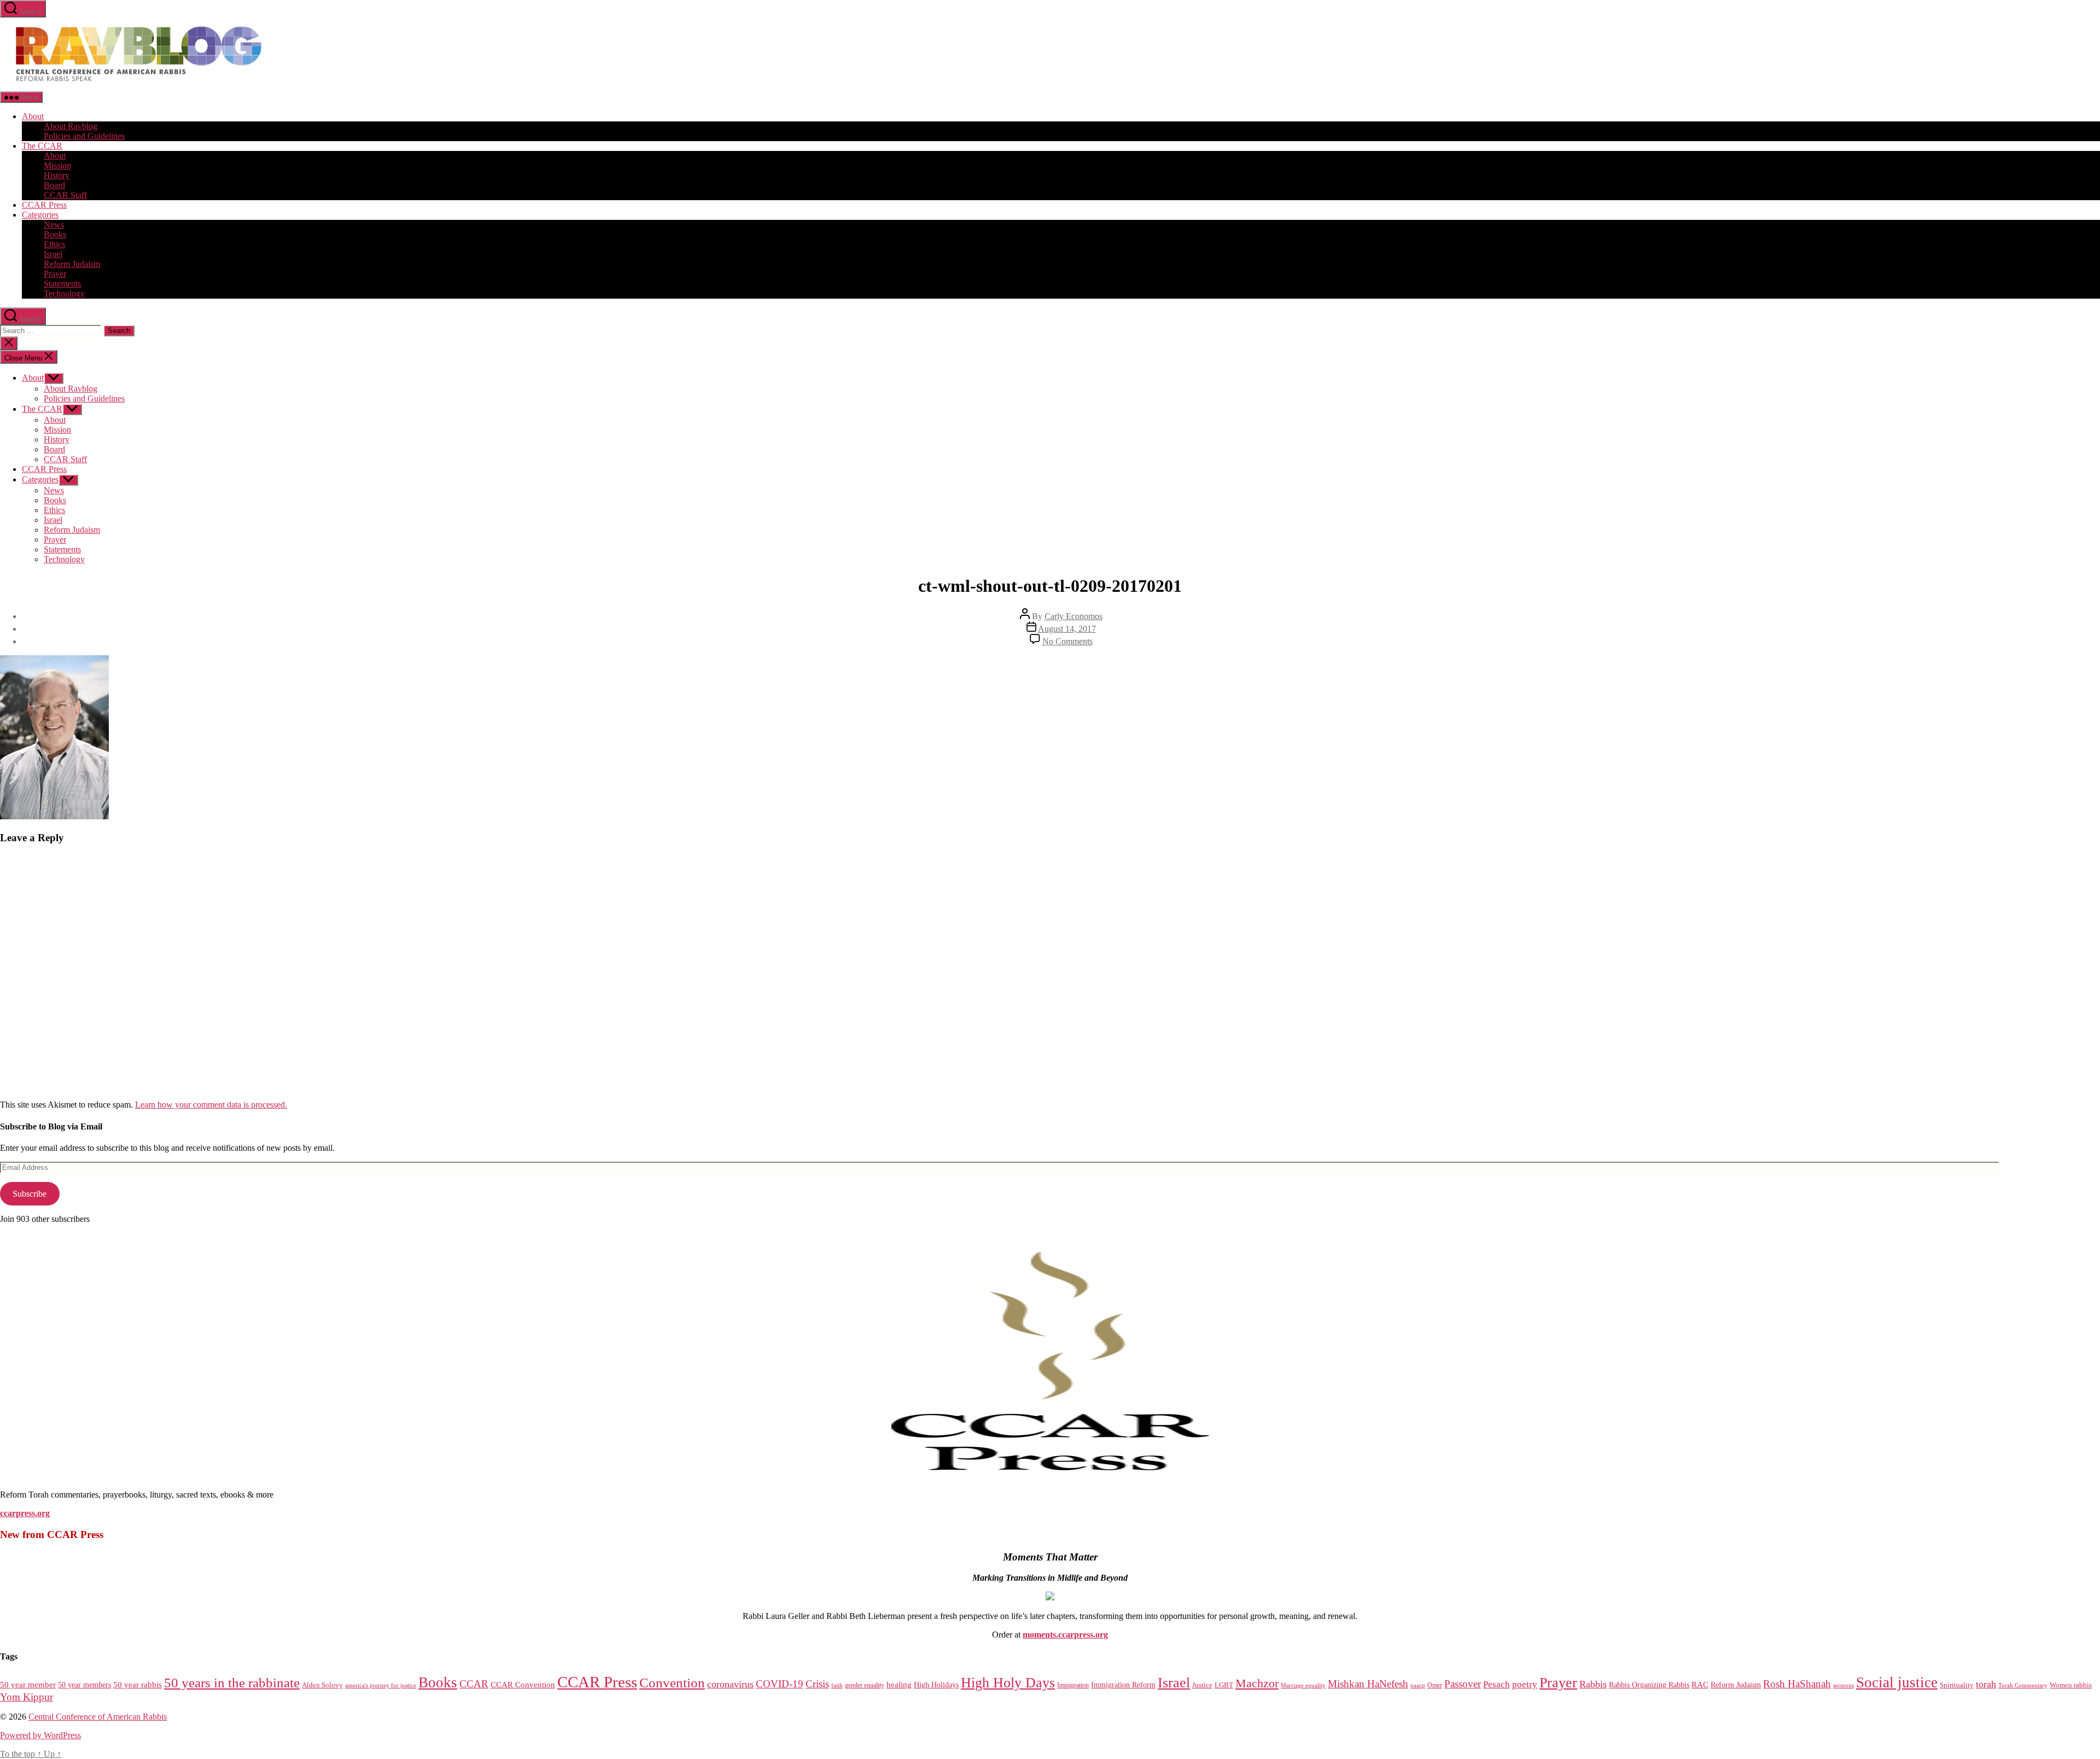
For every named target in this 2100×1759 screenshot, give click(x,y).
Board (54, 185)
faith (837, 1685)
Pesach (1497, 1684)
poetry (1525, 1684)
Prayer (55, 274)
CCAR (474, 1684)
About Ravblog (71, 126)
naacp (1418, 1685)
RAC (1700, 1684)
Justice (1202, 1685)
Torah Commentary (2023, 1685)
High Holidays (936, 1685)
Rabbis (1593, 1684)
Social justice (1897, 1682)
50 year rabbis (138, 1685)
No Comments (1067, 641)
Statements (62, 284)
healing (899, 1685)
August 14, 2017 (1067, 629)
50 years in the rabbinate (232, 1683)
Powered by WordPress (40, 1735)
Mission (57, 165)
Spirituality (1957, 1685)
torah (1986, 1684)
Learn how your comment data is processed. (211, 1105)
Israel (53, 254)
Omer (1435, 1685)
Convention (672, 1683)
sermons (1844, 1685)
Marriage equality (1303, 1685)
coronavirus (730, 1684)
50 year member (28, 1685)
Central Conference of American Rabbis (98, 1717)
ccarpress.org (25, 1513)
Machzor (1257, 1684)
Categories (40, 215)
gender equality (865, 1685)
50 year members (84, 1685)
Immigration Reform (1123, 1685)
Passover (1463, 1684)
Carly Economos (1074, 616)
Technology (64, 293)
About (33, 116)
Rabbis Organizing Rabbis (1649, 1685)
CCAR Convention (523, 1685)
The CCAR (42, 146)
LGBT (1224, 1685)
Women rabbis (2071, 1685)
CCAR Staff (65, 195)
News (54, 225)
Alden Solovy (322, 1685)
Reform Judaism (72, 264)
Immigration (1073, 1685)
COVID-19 (780, 1684)
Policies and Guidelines (84, 136)
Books (55, 234)
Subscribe (30, 1194)
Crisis (817, 1684)
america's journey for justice (381, 1685)
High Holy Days (1008, 1683)
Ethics (54, 244)
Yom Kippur (27, 1697)
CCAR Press (44, 205)
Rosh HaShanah (1797, 1684)
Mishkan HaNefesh (1368, 1684)
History (57, 175)
